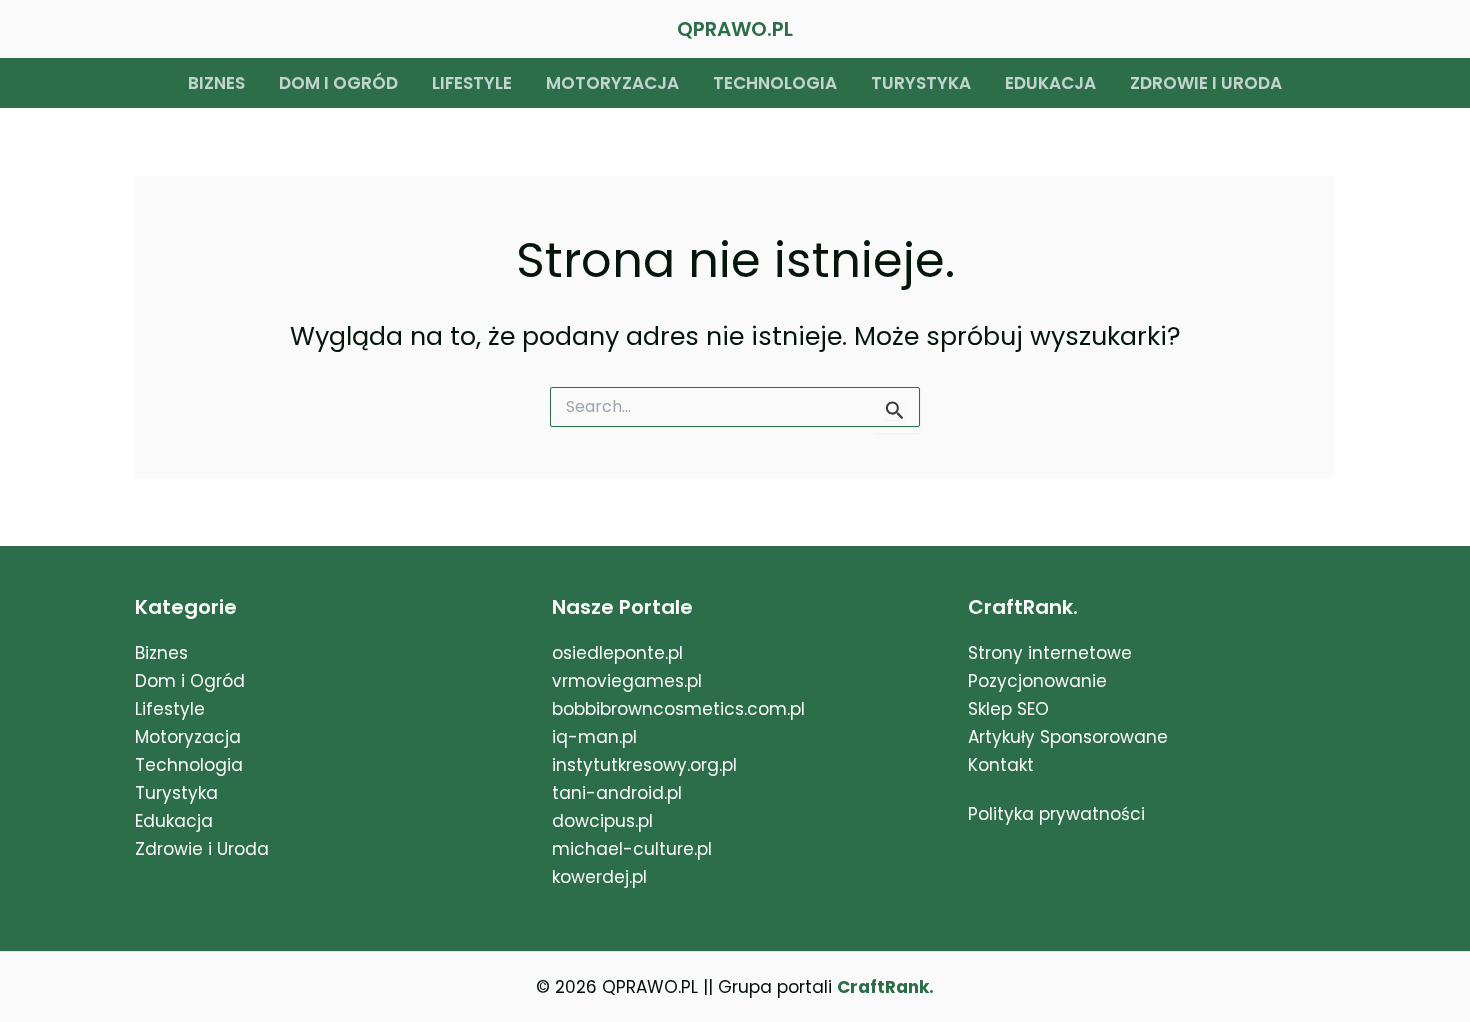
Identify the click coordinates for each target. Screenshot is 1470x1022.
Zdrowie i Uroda (202, 849)
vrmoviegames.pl (627, 681)
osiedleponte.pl (617, 653)
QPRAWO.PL (735, 29)
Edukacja (1050, 83)
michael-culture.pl (632, 849)
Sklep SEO (1008, 709)
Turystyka (921, 83)
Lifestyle (472, 83)
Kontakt (1001, 765)
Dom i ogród (338, 83)
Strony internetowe (1050, 653)
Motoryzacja (612, 83)
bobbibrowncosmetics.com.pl (678, 709)
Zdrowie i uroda (1206, 83)
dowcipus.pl (602, 821)
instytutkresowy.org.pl (644, 765)
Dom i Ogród (190, 681)
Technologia (775, 83)
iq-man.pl (594, 737)
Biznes (216, 83)
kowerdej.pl (599, 877)
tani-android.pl (617, 793)
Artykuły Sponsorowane (1068, 737)
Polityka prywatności (1056, 814)
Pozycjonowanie (1037, 681)
